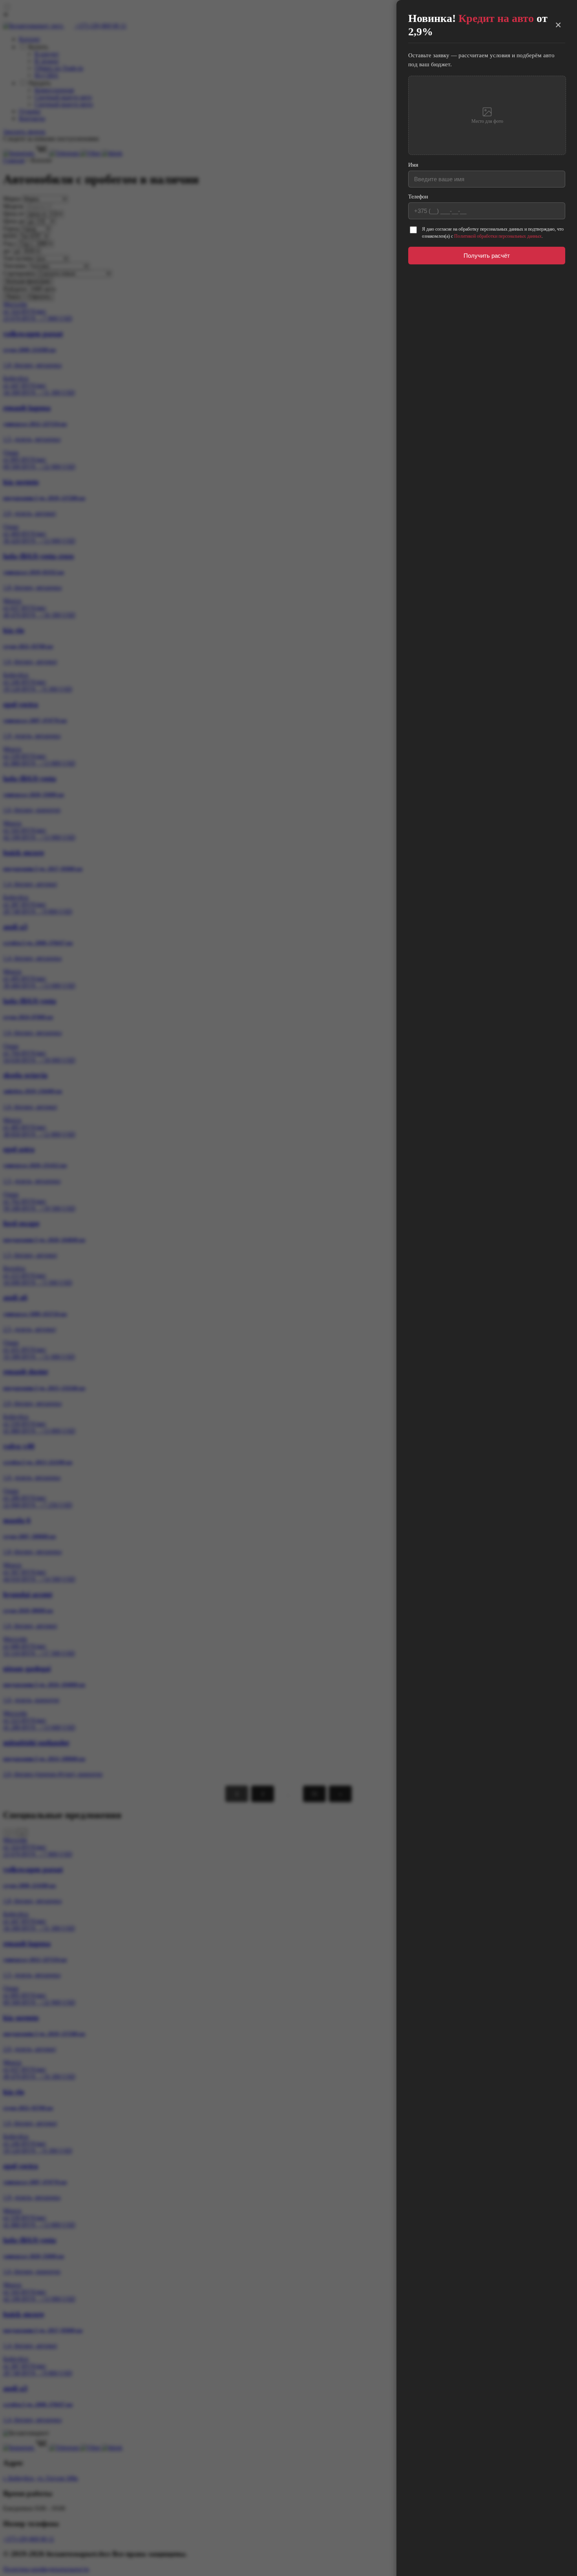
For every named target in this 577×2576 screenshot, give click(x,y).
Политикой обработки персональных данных (498, 236)
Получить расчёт (487, 256)
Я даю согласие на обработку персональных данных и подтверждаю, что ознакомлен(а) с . (493, 233)
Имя (413, 165)
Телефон (418, 197)
